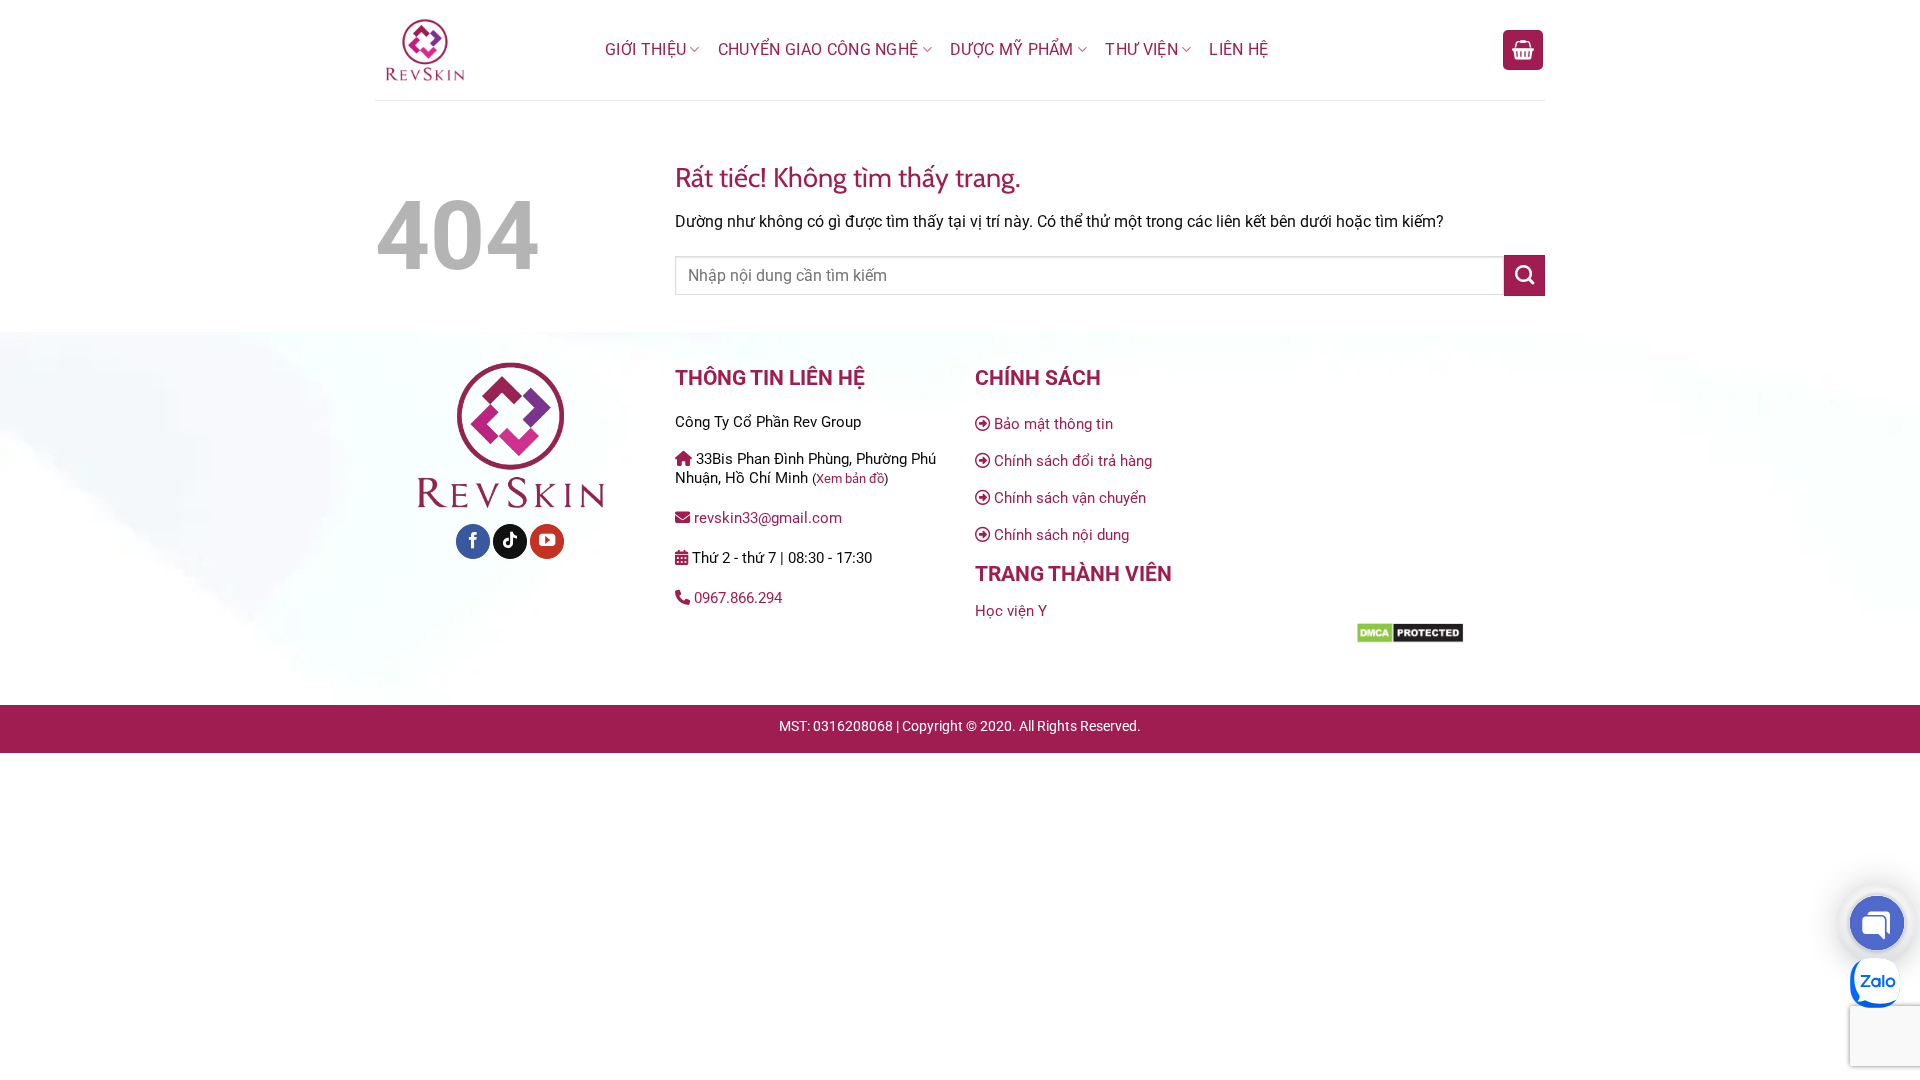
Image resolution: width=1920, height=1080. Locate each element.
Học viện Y (1011, 611)
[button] (1523, 50)
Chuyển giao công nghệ (818, 49)
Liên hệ (1238, 49)
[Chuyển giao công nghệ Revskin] (475, 50)
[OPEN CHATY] (1877, 923)
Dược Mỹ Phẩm (1012, 49)
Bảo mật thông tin (1053, 424)
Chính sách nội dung (1061, 535)
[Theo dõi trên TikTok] (510, 541)
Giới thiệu (645, 49)
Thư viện (1141, 49)
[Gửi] (1524, 275)
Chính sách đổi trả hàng (1073, 461)
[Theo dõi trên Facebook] (473, 541)
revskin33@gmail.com (768, 518)
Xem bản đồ (850, 478)
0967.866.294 (738, 598)
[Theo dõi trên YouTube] (547, 541)
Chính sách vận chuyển (1070, 498)
